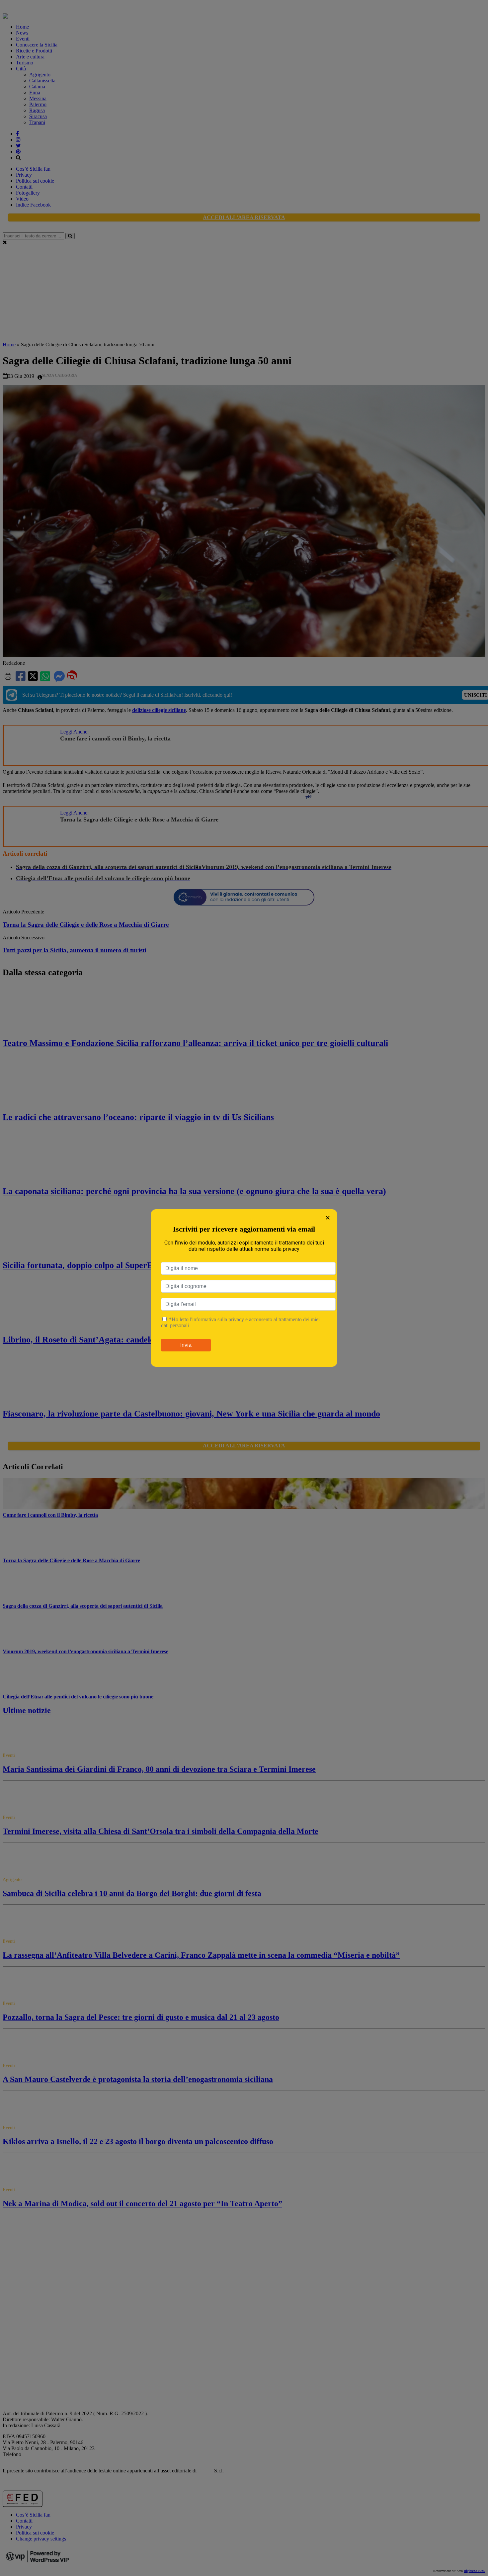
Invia (186, 1345)
